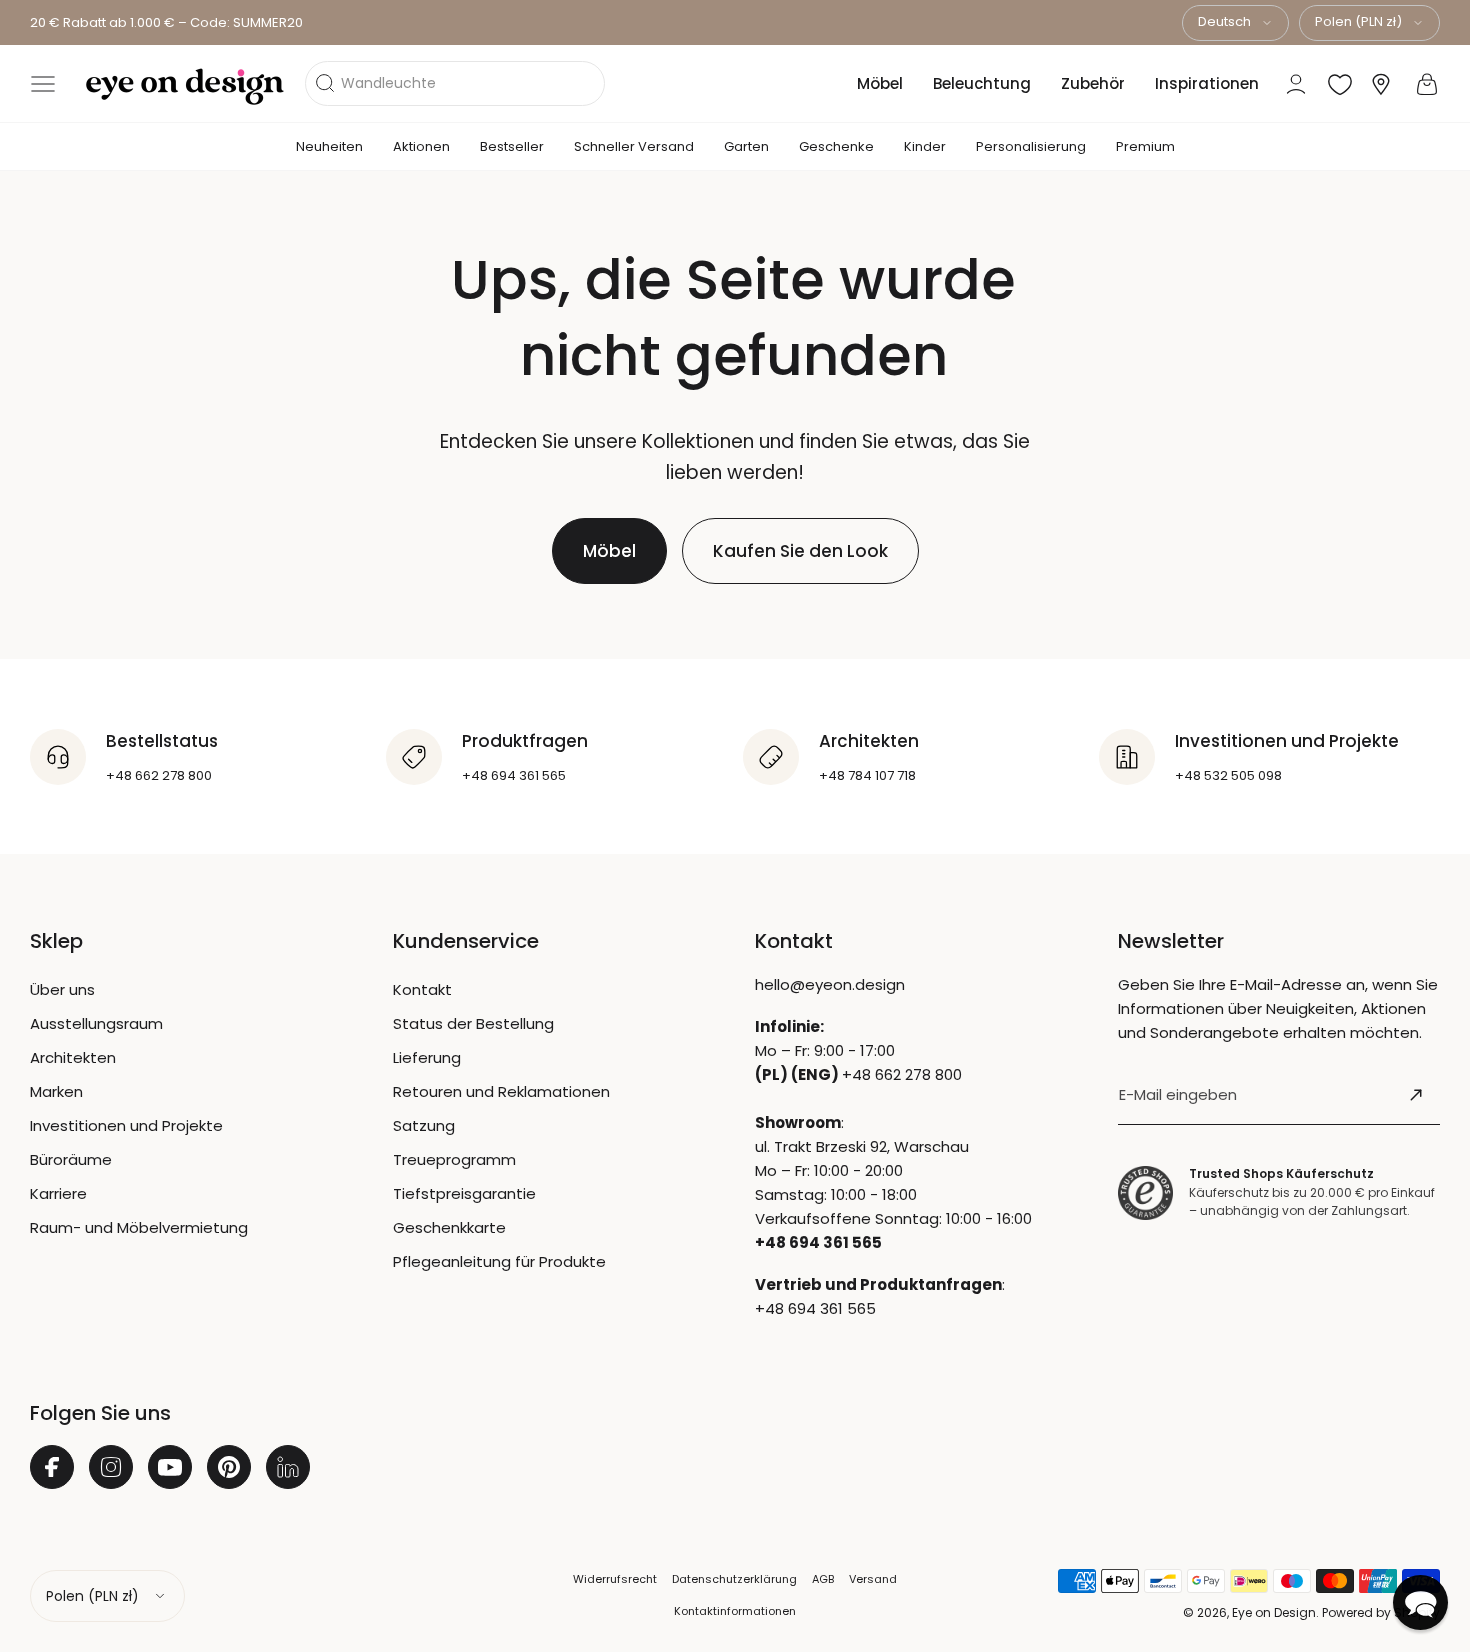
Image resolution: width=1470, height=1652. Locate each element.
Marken (56, 1091)
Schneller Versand (634, 146)
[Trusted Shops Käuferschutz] (1145, 1192)
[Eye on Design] (185, 87)
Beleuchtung (982, 83)
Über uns (62, 989)
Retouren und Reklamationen (501, 1091)
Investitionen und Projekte (126, 1125)
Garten (746, 146)
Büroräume (71, 1159)
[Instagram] (111, 1467)
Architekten (73, 1057)
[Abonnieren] (1416, 1095)
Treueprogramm (454, 1159)
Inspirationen (1207, 83)
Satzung (424, 1125)
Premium (1145, 146)
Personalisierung (1031, 146)
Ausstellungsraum (96, 1023)
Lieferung (427, 1057)
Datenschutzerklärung (734, 1579)
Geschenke (836, 146)
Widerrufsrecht (615, 1579)
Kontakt (422, 989)
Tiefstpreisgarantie (464, 1193)
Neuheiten (329, 146)
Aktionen (421, 146)
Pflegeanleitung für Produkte (499, 1261)
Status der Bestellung (473, 1023)
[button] (43, 84)
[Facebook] (52, 1467)
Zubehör (1093, 83)
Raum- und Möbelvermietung (139, 1227)
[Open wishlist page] (1340, 84)
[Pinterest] (229, 1467)
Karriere (58, 1193)
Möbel (880, 83)
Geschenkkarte (449, 1227)
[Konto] (1296, 84)
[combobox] (1235, 23)
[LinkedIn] (288, 1467)
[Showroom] (1381, 84)
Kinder (925, 146)
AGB (823, 1579)
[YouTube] (170, 1467)
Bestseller (512, 146)
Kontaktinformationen (735, 1611)
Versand (873, 1579)
